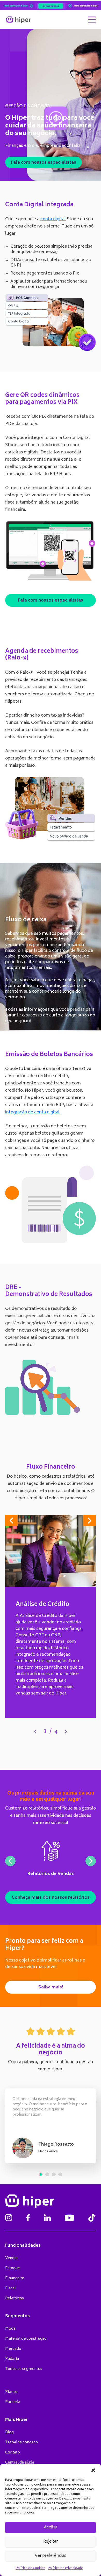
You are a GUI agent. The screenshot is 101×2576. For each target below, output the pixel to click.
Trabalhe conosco (21, 2442)
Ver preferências (51, 2556)
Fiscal (10, 2288)
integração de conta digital (32, 1112)
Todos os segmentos (24, 2369)
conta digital (53, 219)
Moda (10, 2329)
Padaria (12, 2359)
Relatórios (15, 2298)
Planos (11, 2392)
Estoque (12, 2268)
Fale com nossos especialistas (44, 163)
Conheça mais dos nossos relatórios (51, 1898)
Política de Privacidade (65, 2568)
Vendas (12, 2258)
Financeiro (15, 2278)
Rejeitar (51, 2542)
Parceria (13, 2402)
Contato (13, 2453)
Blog (9, 2432)
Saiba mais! (51, 1987)
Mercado (13, 2349)
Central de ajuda (20, 2463)
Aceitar (51, 2528)
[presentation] (35, 1732)
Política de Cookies (31, 2568)
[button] (93, 2470)
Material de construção (26, 2339)
